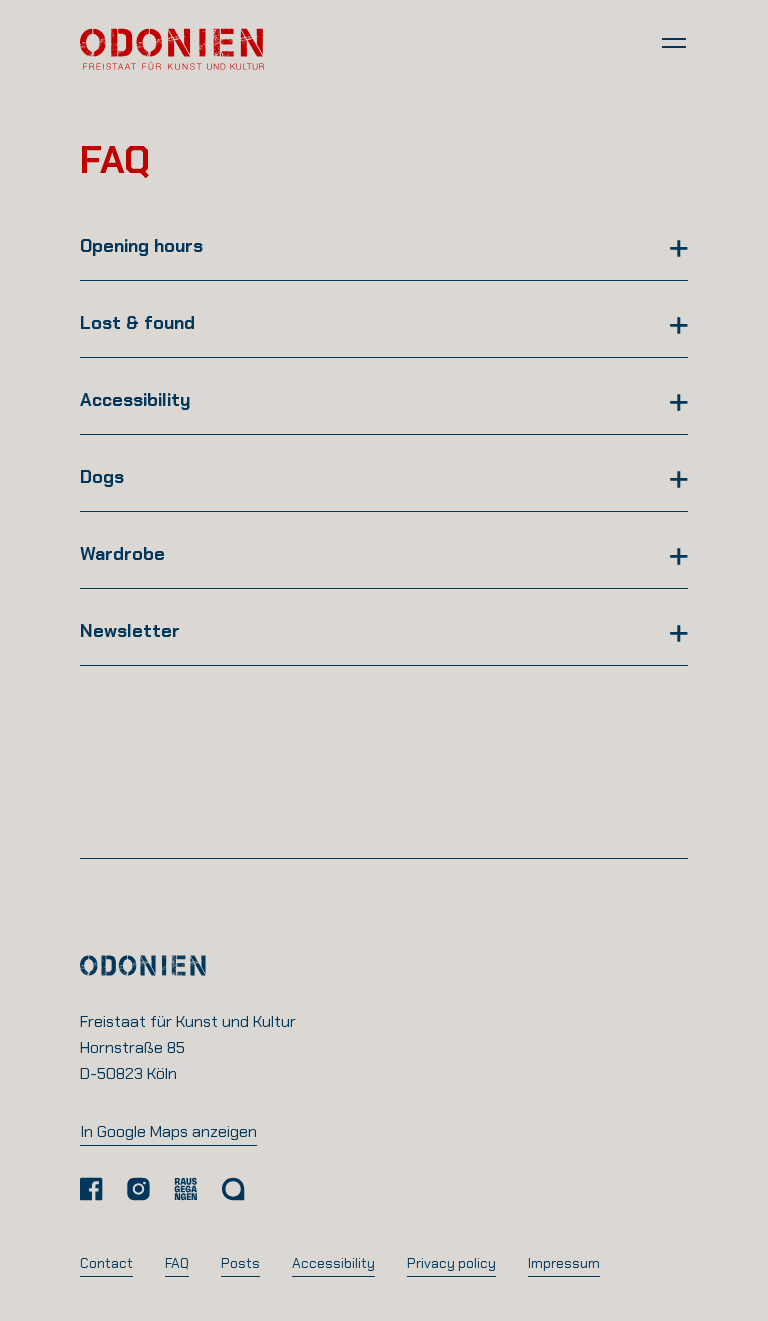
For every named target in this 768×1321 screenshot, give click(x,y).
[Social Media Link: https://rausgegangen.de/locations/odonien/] (185, 1189)
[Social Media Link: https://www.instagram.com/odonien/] (138, 1189)
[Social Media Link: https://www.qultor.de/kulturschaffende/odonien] (233, 1189)
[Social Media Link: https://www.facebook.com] (91, 1189)
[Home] (172, 48)
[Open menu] (674, 42)
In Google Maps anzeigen (168, 1131)
